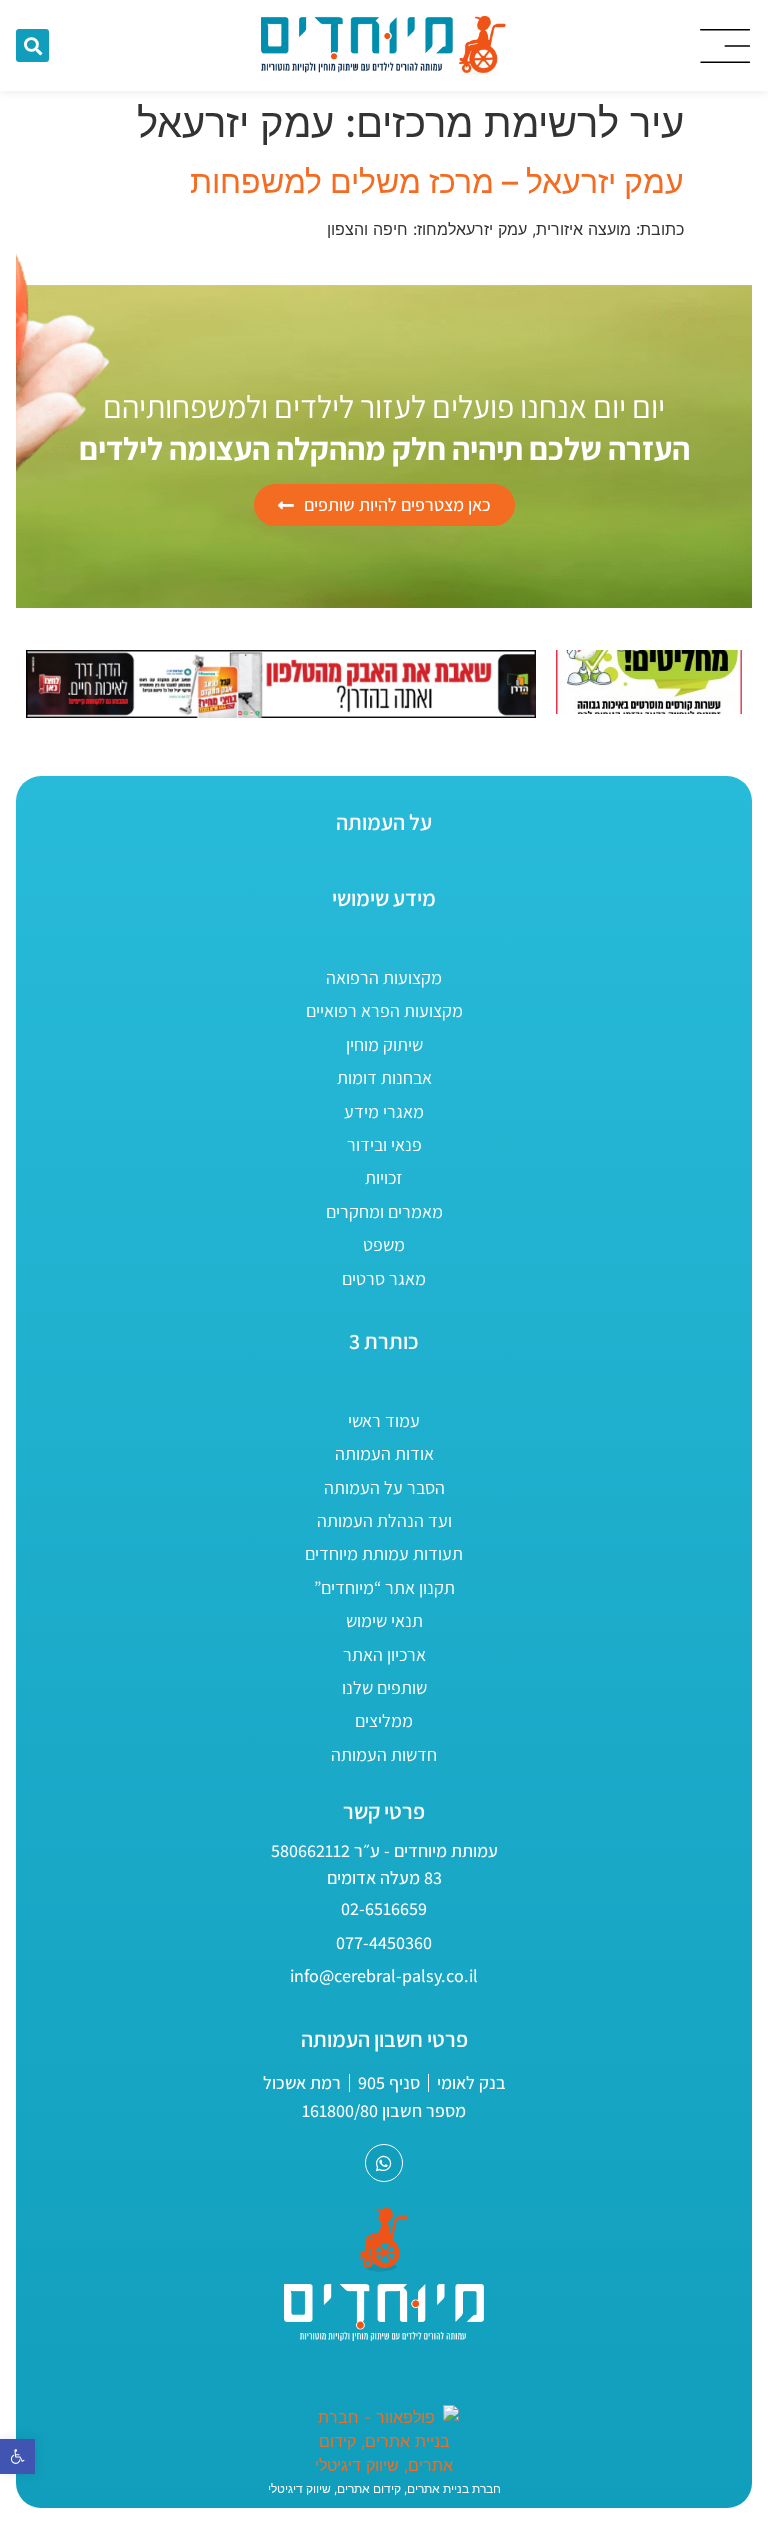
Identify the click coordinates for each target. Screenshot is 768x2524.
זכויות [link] (384, 1177)
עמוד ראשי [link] (384, 1420)
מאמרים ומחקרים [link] (384, 1211)
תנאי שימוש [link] (384, 1620)
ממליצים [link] (384, 1720)
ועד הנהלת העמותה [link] (384, 1520)
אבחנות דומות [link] (384, 1077)
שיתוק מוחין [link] (384, 1044)
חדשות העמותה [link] (384, 1754)
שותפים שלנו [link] (384, 1687)
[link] (17, 2456)
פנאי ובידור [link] (384, 1144)
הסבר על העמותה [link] (384, 1487)
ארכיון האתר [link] (384, 1654)
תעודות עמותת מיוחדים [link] (384, 1553)
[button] (32, 45)
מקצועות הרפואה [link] (384, 977)
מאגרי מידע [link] (384, 1111)
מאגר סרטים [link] (384, 1278)
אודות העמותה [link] (384, 1453)
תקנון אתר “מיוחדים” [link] (384, 1587)
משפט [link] (384, 1244)
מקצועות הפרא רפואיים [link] (384, 1010)
